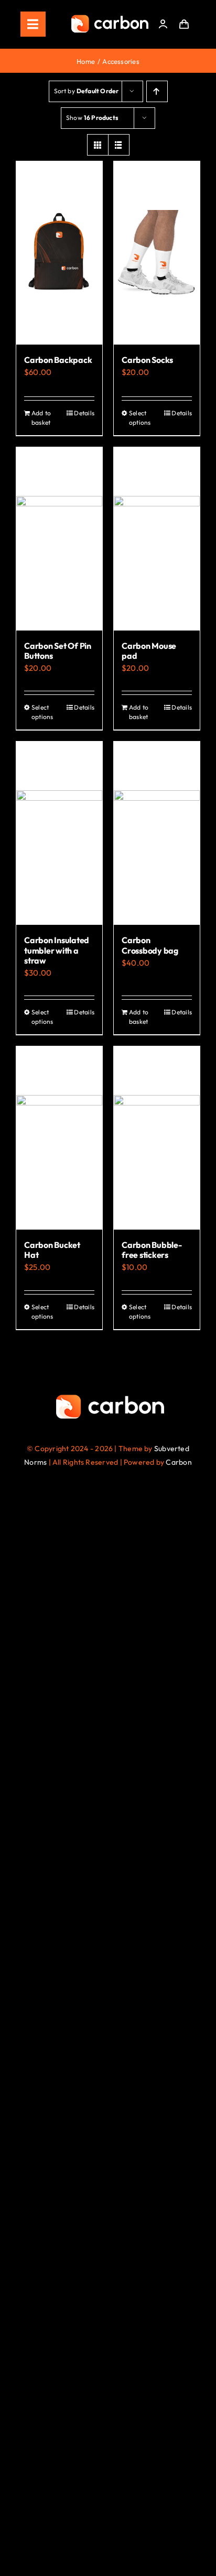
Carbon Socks (147, 360)
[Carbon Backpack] (59, 253)
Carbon (179, 1462)
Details (84, 413)
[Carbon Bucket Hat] (59, 1138)
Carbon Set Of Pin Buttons (58, 651)
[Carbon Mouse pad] (157, 539)
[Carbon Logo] (110, 18)
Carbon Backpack (58, 360)
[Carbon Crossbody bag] (157, 833)
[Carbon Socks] (157, 253)
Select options (140, 418)
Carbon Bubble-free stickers (152, 1250)
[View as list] (119, 145)
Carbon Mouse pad (149, 651)
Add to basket (41, 418)
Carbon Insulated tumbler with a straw (57, 950)
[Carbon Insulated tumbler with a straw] (59, 833)
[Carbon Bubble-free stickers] (157, 1138)
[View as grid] (98, 145)
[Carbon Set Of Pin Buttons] (59, 539)
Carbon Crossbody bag (150, 945)
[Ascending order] (157, 91)
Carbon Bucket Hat (52, 1250)
